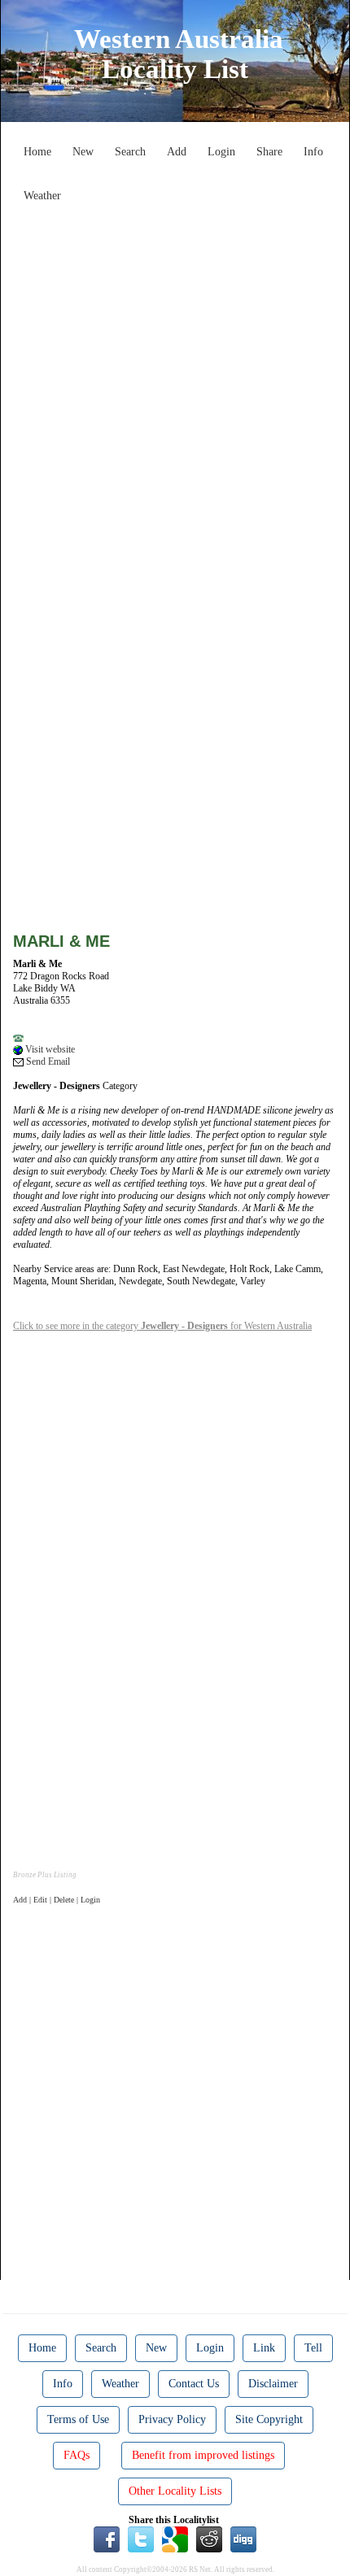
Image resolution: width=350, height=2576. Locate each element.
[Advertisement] (175, 385)
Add (177, 152)
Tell (313, 2348)
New (83, 152)
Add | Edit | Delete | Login (57, 1900)
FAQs (77, 2455)
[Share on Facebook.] (107, 2539)
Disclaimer (273, 2384)
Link (264, 2348)
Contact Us (194, 2384)
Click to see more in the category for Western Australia (162, 1326)
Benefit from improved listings (203, 2455)
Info (313, 152)
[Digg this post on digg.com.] (243, 2539)
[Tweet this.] (141, 2539)
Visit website (49, 1049)
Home (37, 152)
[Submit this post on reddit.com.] (209, 2539)
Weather (42, 196)
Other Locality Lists (175, 2491)
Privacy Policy (172, 2419)
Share (269, 152)
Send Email (47, 1061)
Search (130, 152)
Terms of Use (78, 2419)
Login (221, 152)
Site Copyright (269, 2419)
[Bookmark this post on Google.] (175, 2539)
